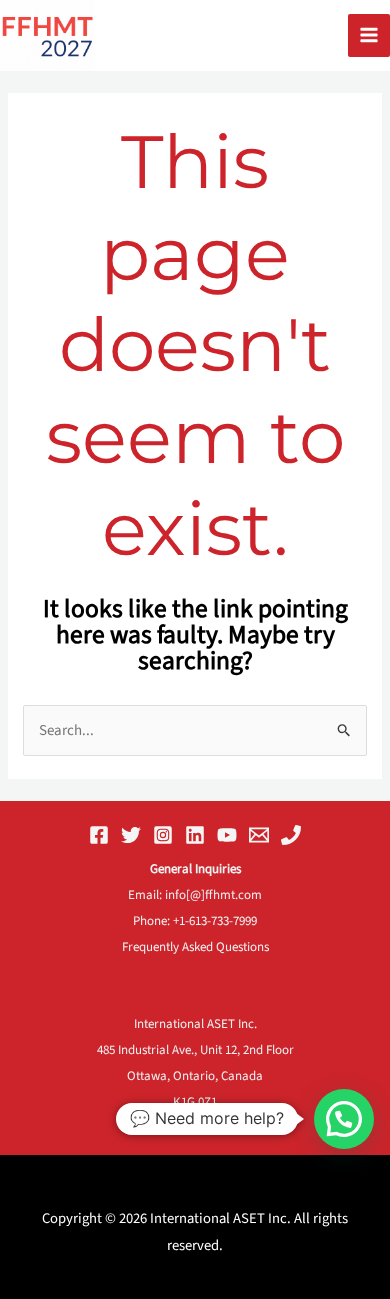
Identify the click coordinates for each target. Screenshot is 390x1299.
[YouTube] (227, 835)
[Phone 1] (291, 835)
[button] (344, 1119)
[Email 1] (259, 835)
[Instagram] (163, 835)
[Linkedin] (195, 835)
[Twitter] (131, 835)
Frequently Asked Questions (195, 947)
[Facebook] (99, 835)
